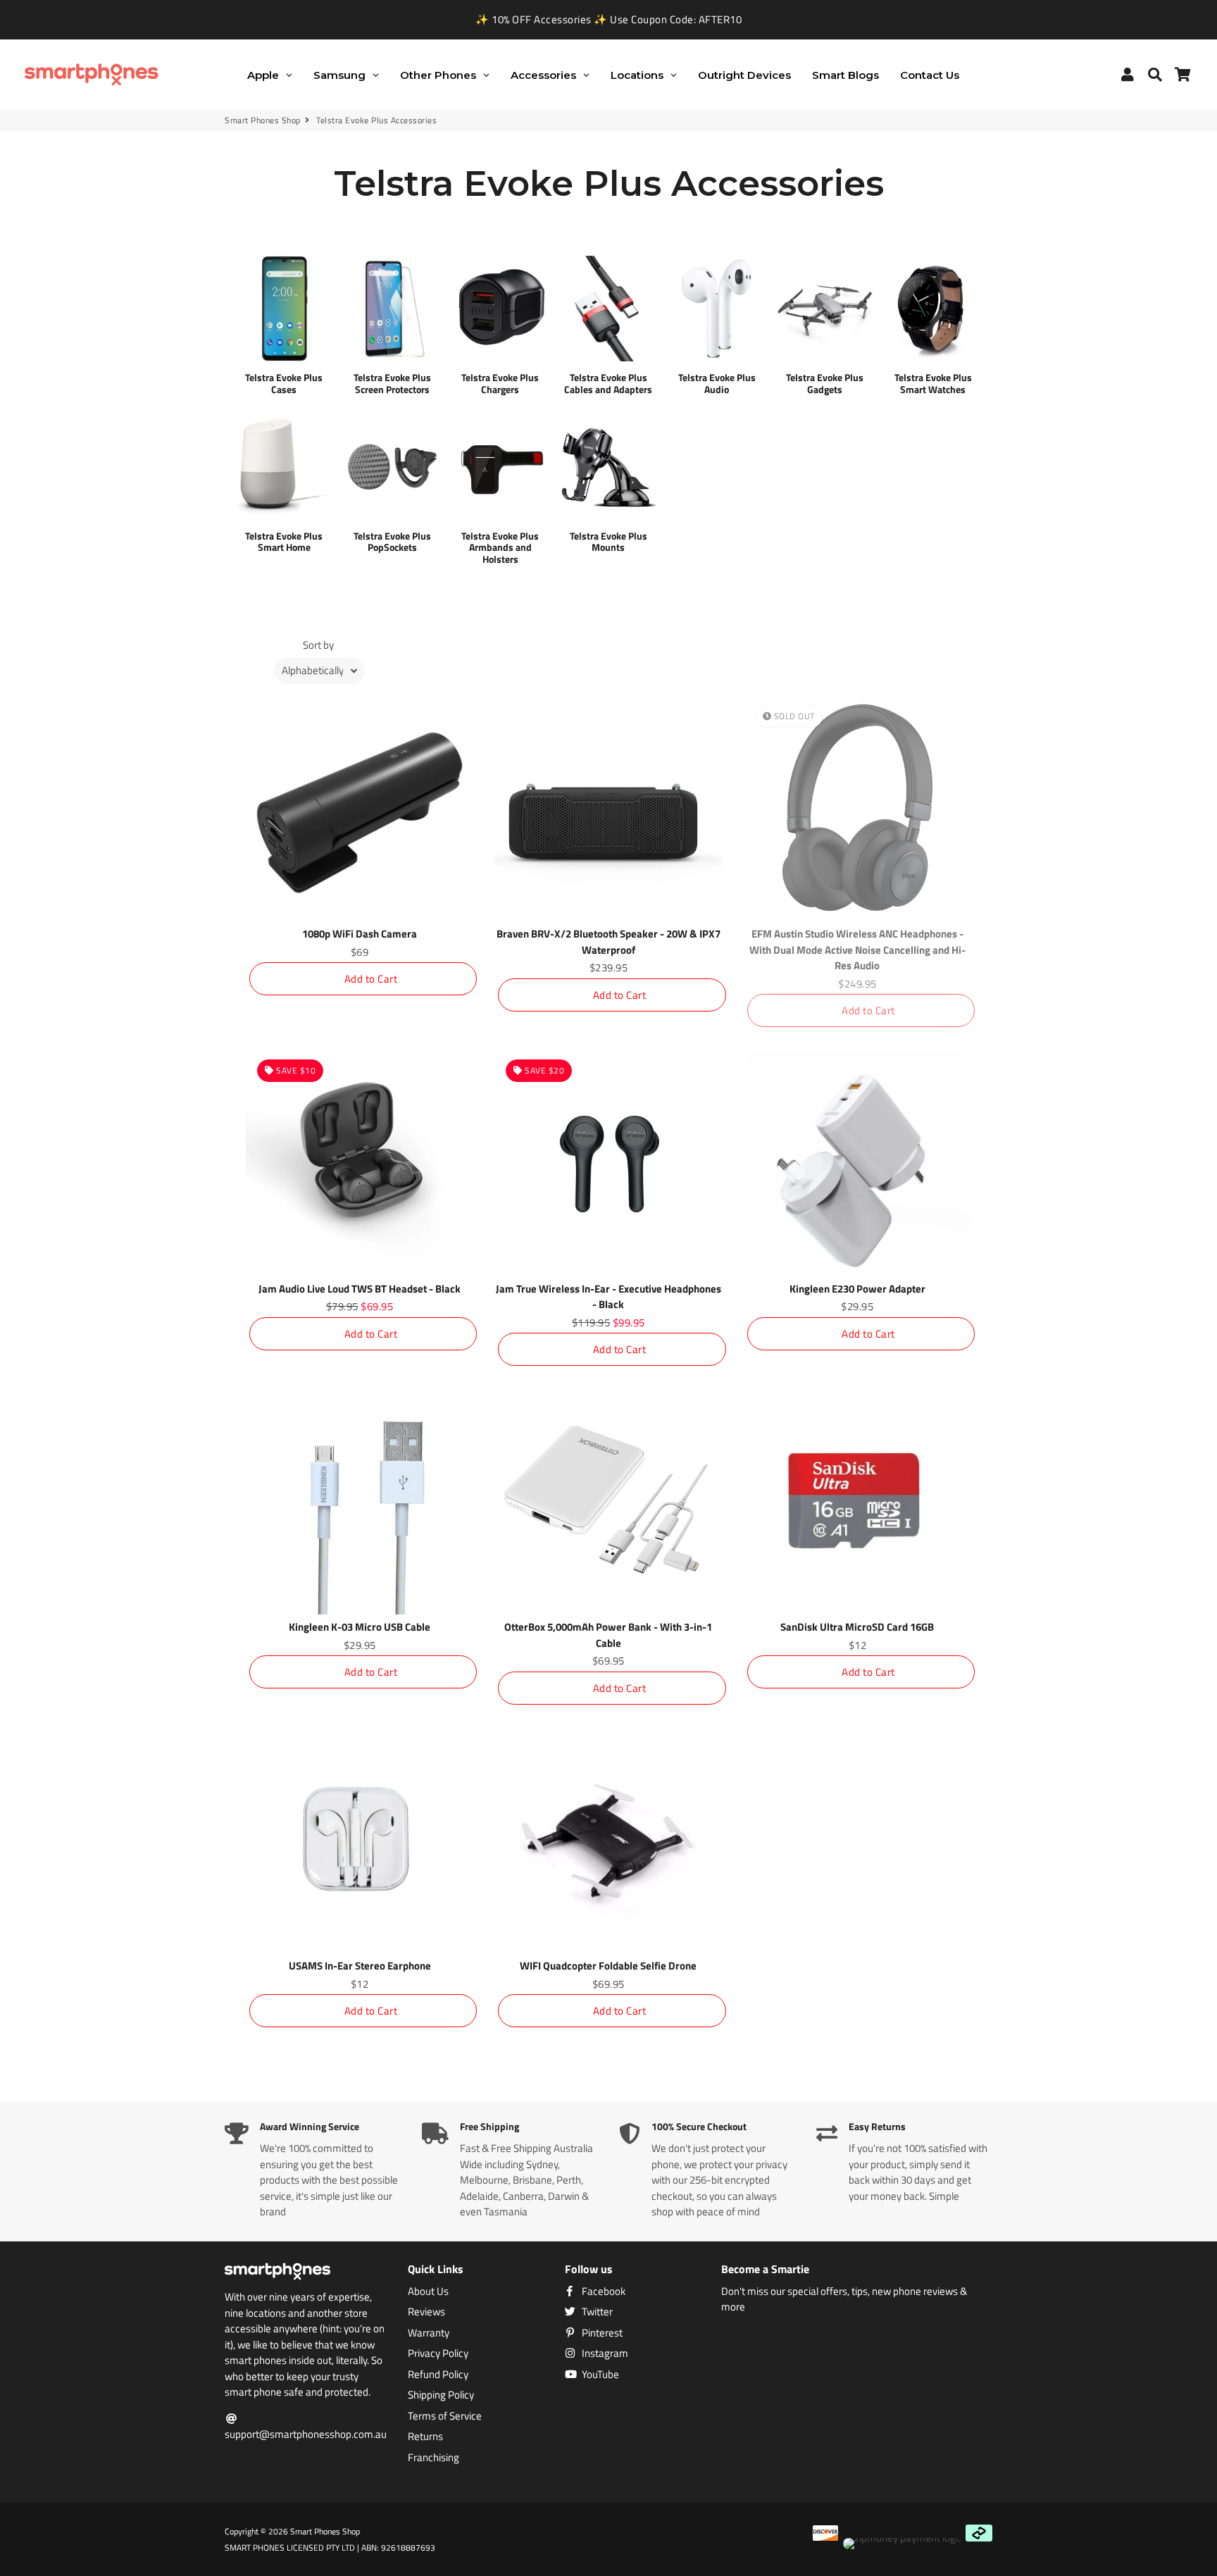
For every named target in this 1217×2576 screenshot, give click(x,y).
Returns (425, 2437)
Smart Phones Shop (263, 120)
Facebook (603, 2291)
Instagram (604, 2353)
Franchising (433, 2458)
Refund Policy (438, 2375)
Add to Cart (371, 979)
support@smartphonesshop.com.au (306, 2434)
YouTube (599, 2375)
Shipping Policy (441, 2395)
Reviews (426, 2312)
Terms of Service (445, 2416)
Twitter (596, 2312)
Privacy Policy (438, 2353)
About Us (428, 2291)
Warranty (429, 2333)
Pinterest (601, 2333)
